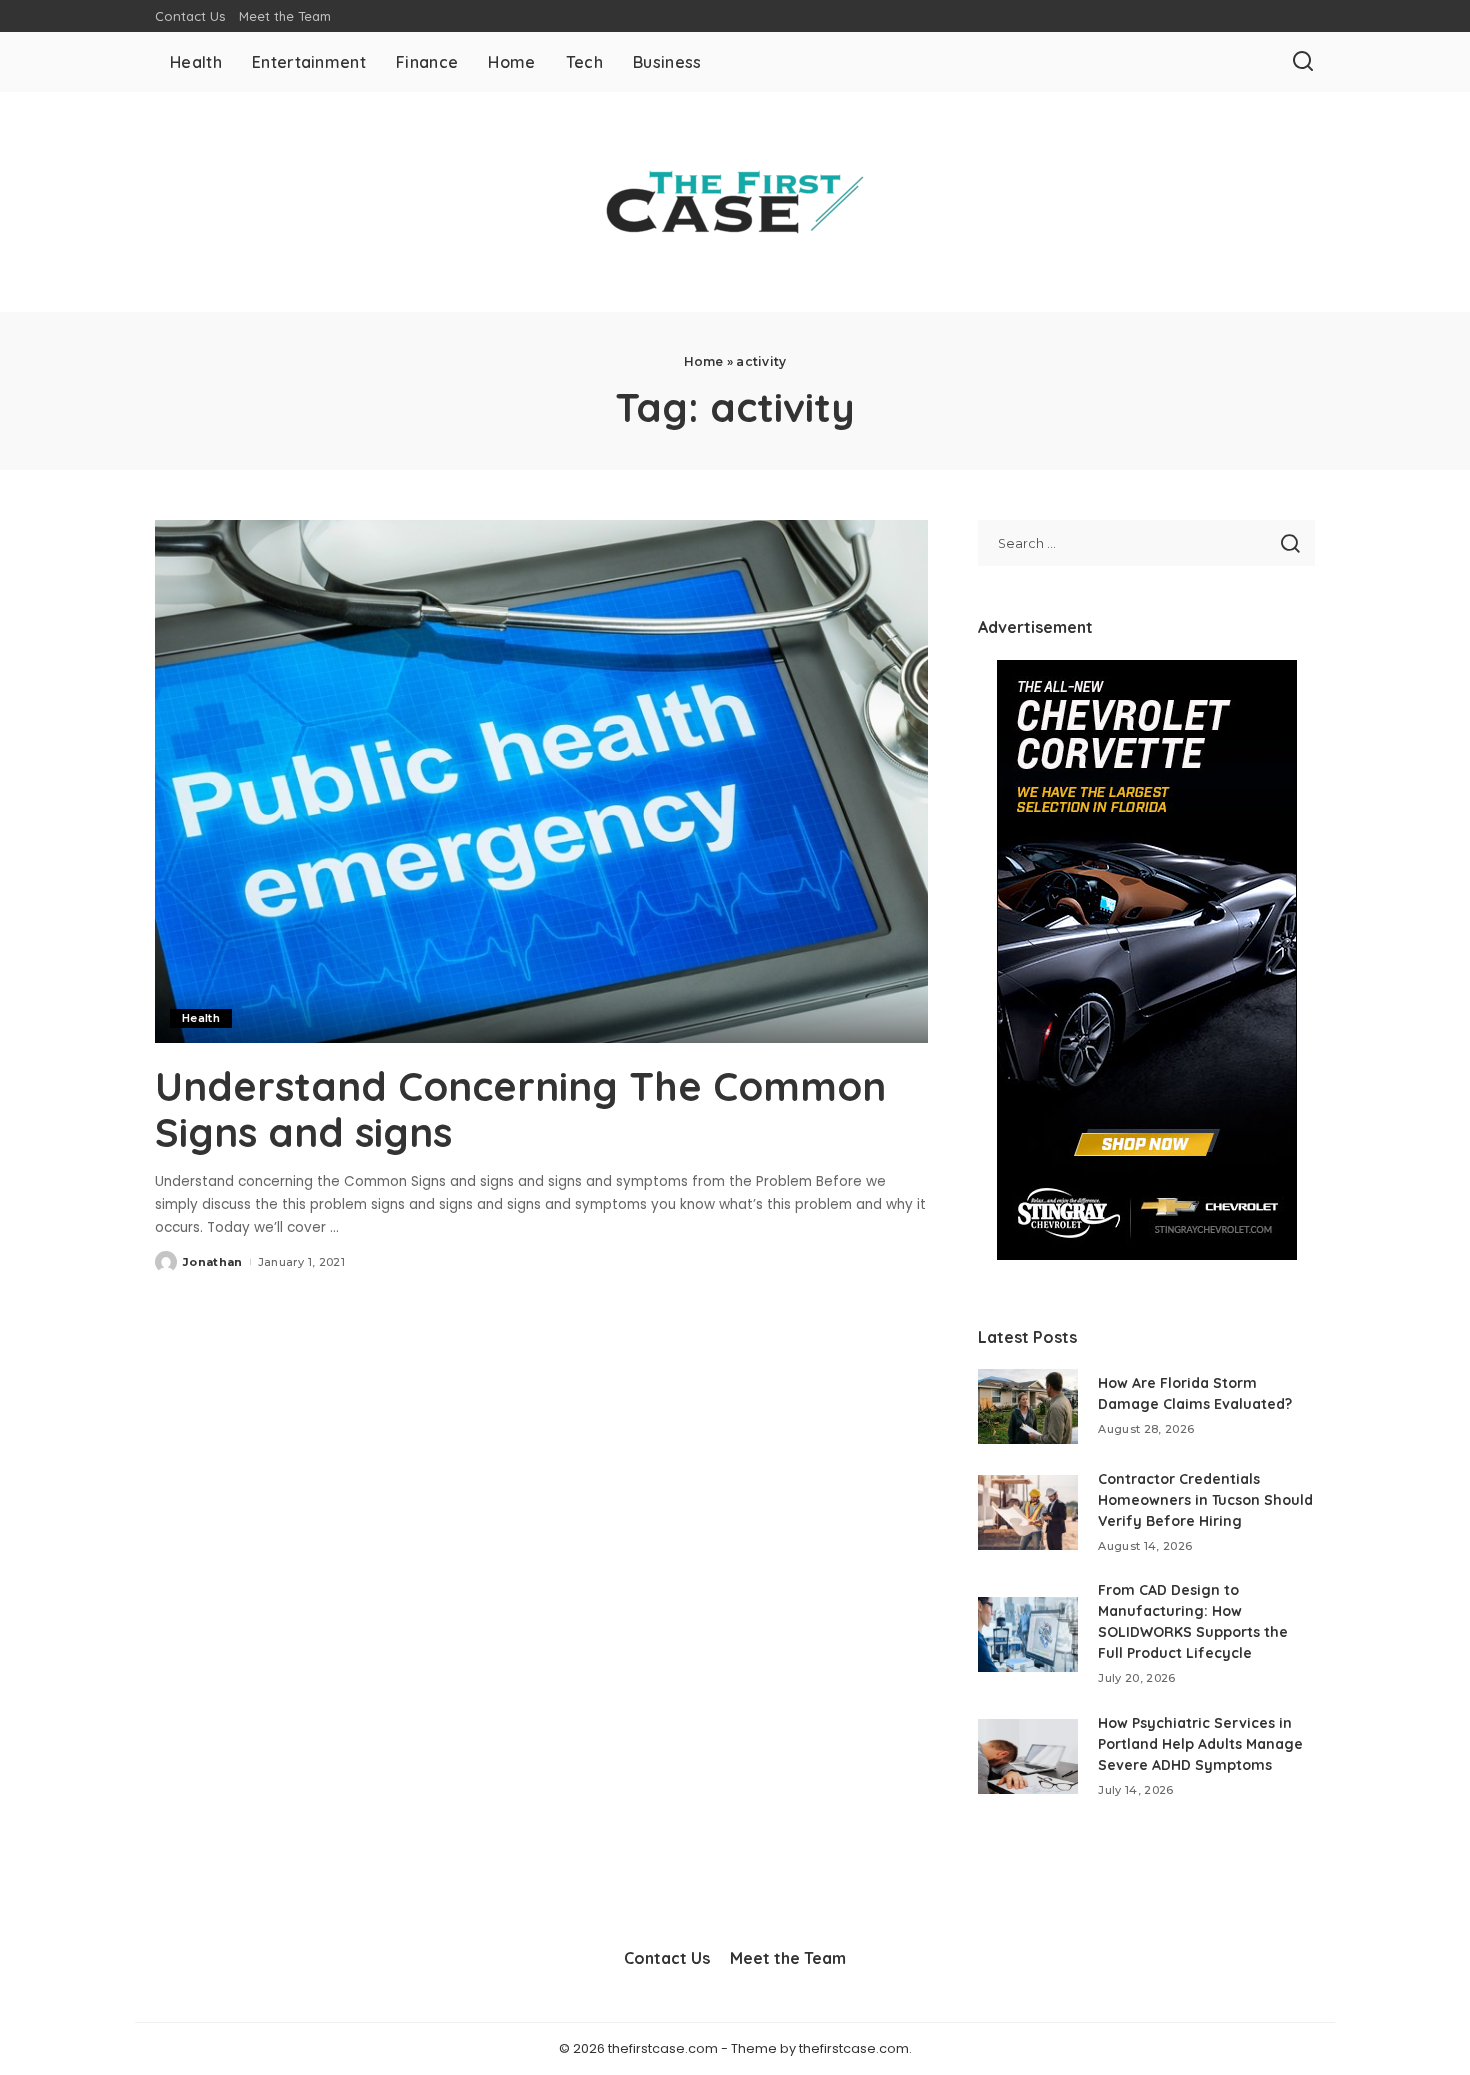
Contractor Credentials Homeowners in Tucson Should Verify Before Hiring (1205, 1500)
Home (704, 361)
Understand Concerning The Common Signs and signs (520, 1109)
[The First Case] (735, 202)
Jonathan (213, 1262)
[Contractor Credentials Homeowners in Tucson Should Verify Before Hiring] (1028, 1512)
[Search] (1303, 62)
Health (201, 1018)
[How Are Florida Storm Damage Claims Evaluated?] (1028, 1406)
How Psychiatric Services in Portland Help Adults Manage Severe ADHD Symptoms (1200, 1744)
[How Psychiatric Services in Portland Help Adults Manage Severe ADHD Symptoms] (1028, 1756)
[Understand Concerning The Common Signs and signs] (541, 781)
